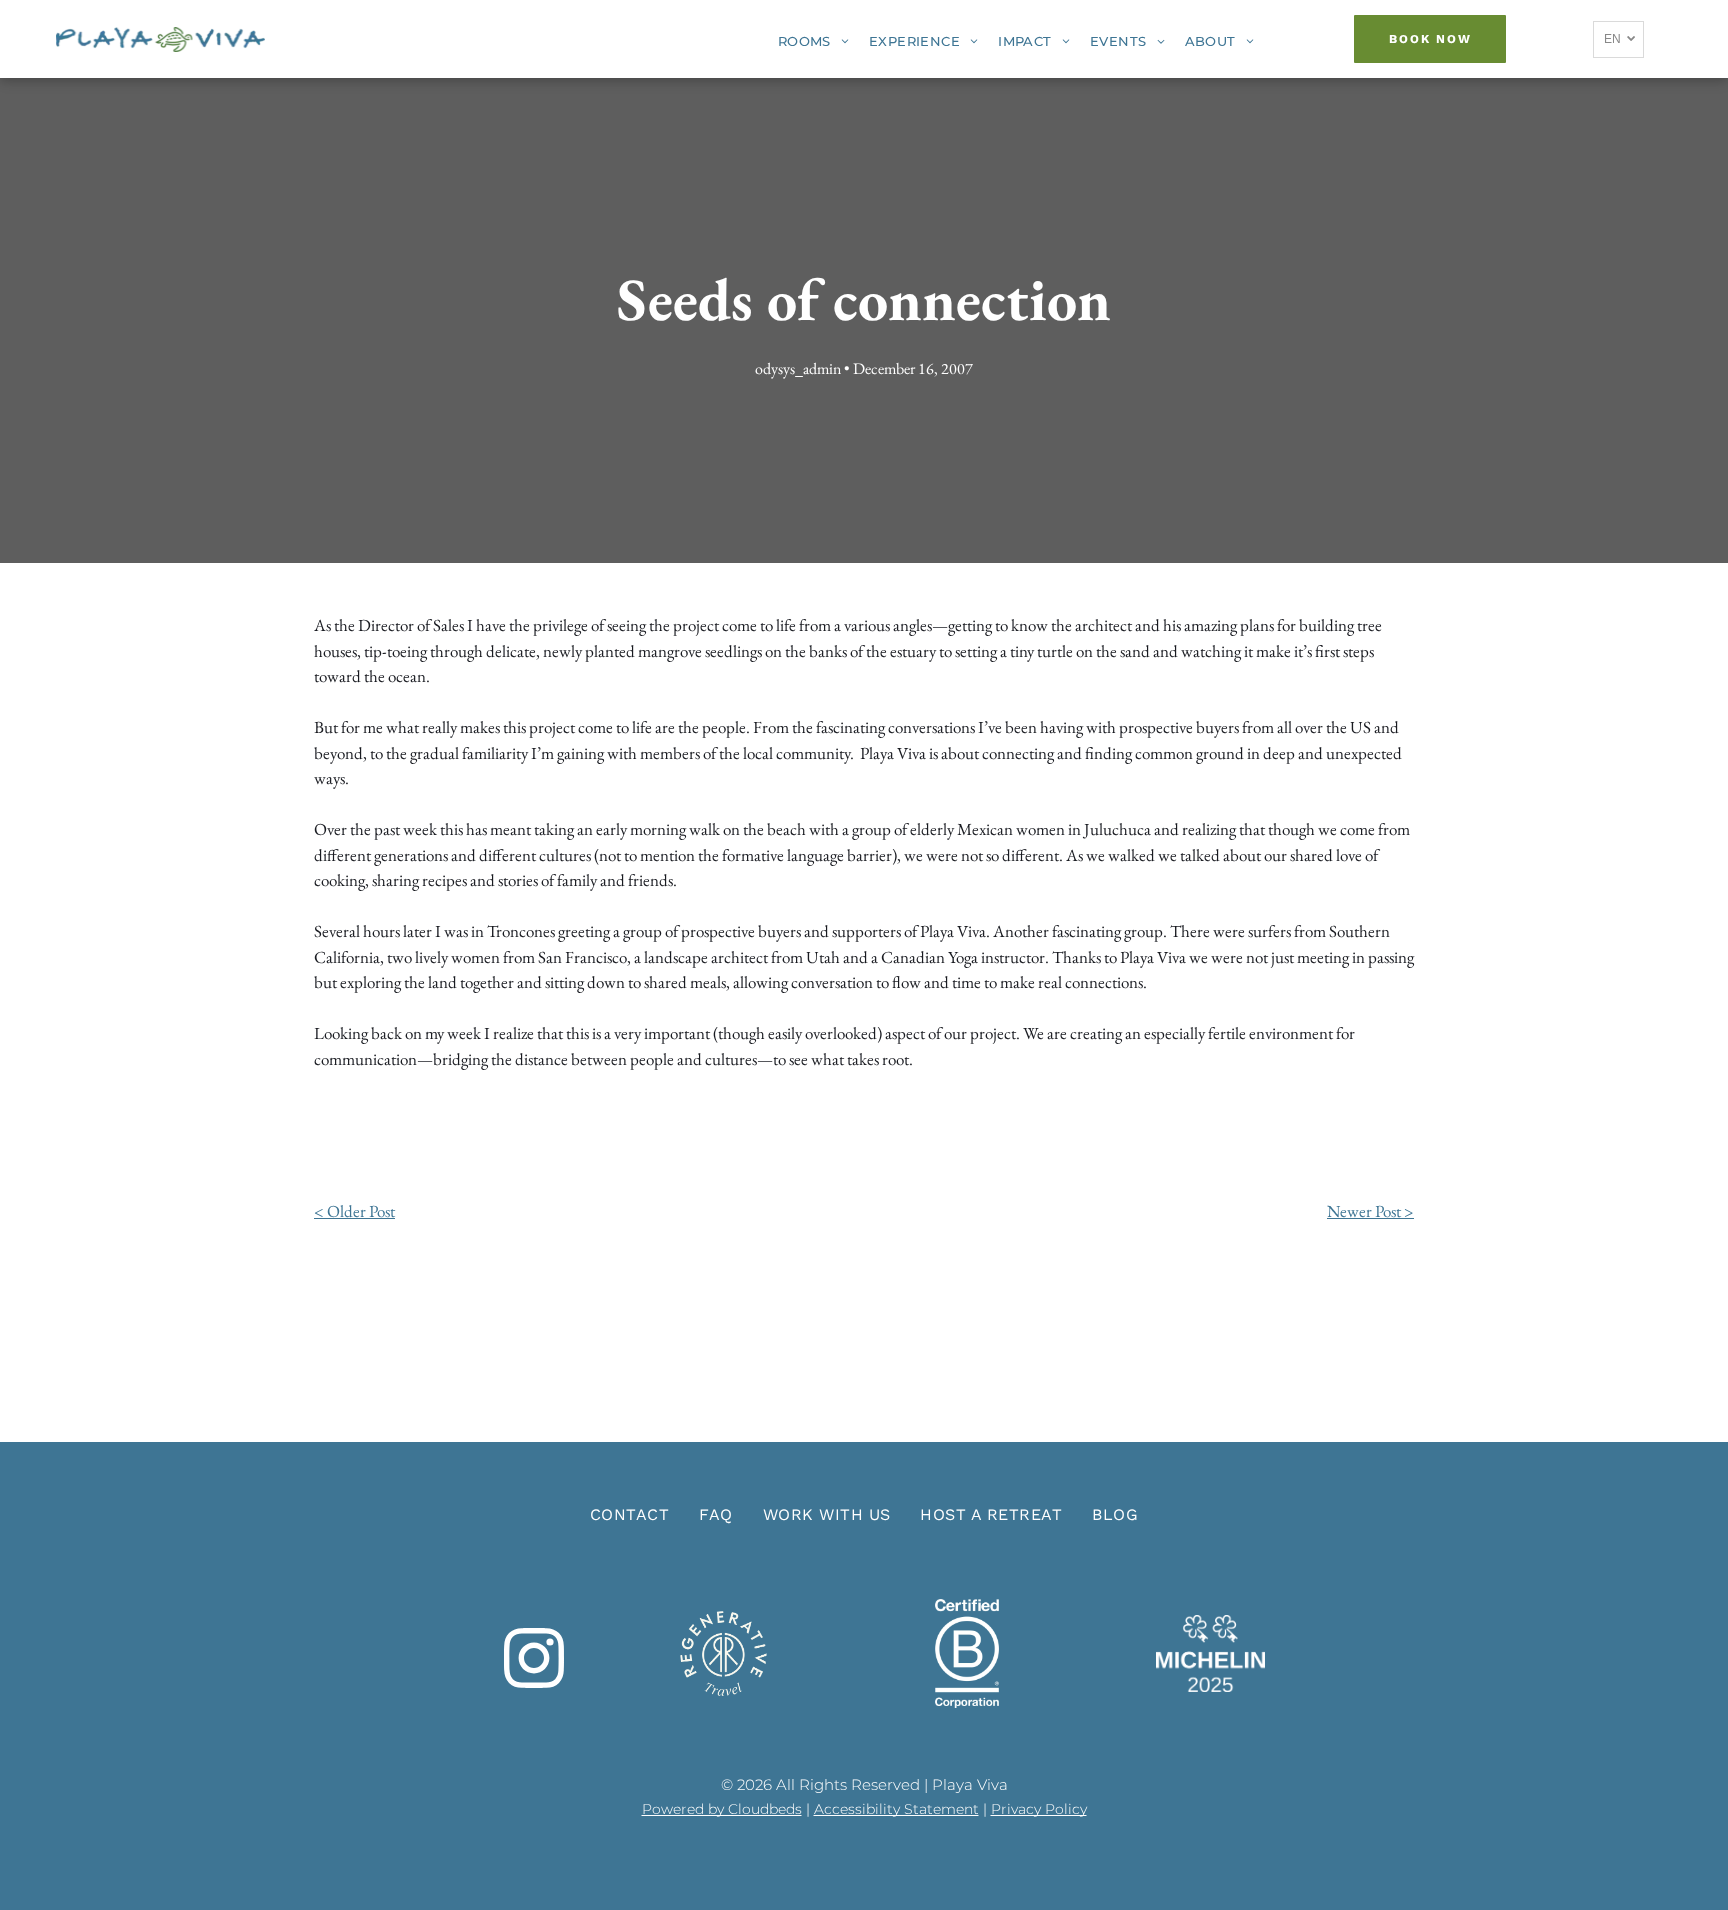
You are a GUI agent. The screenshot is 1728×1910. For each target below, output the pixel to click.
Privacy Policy (1039, 1809)
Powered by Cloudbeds (722, 1809)
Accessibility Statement (896, 1809)
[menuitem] (813, 42)
